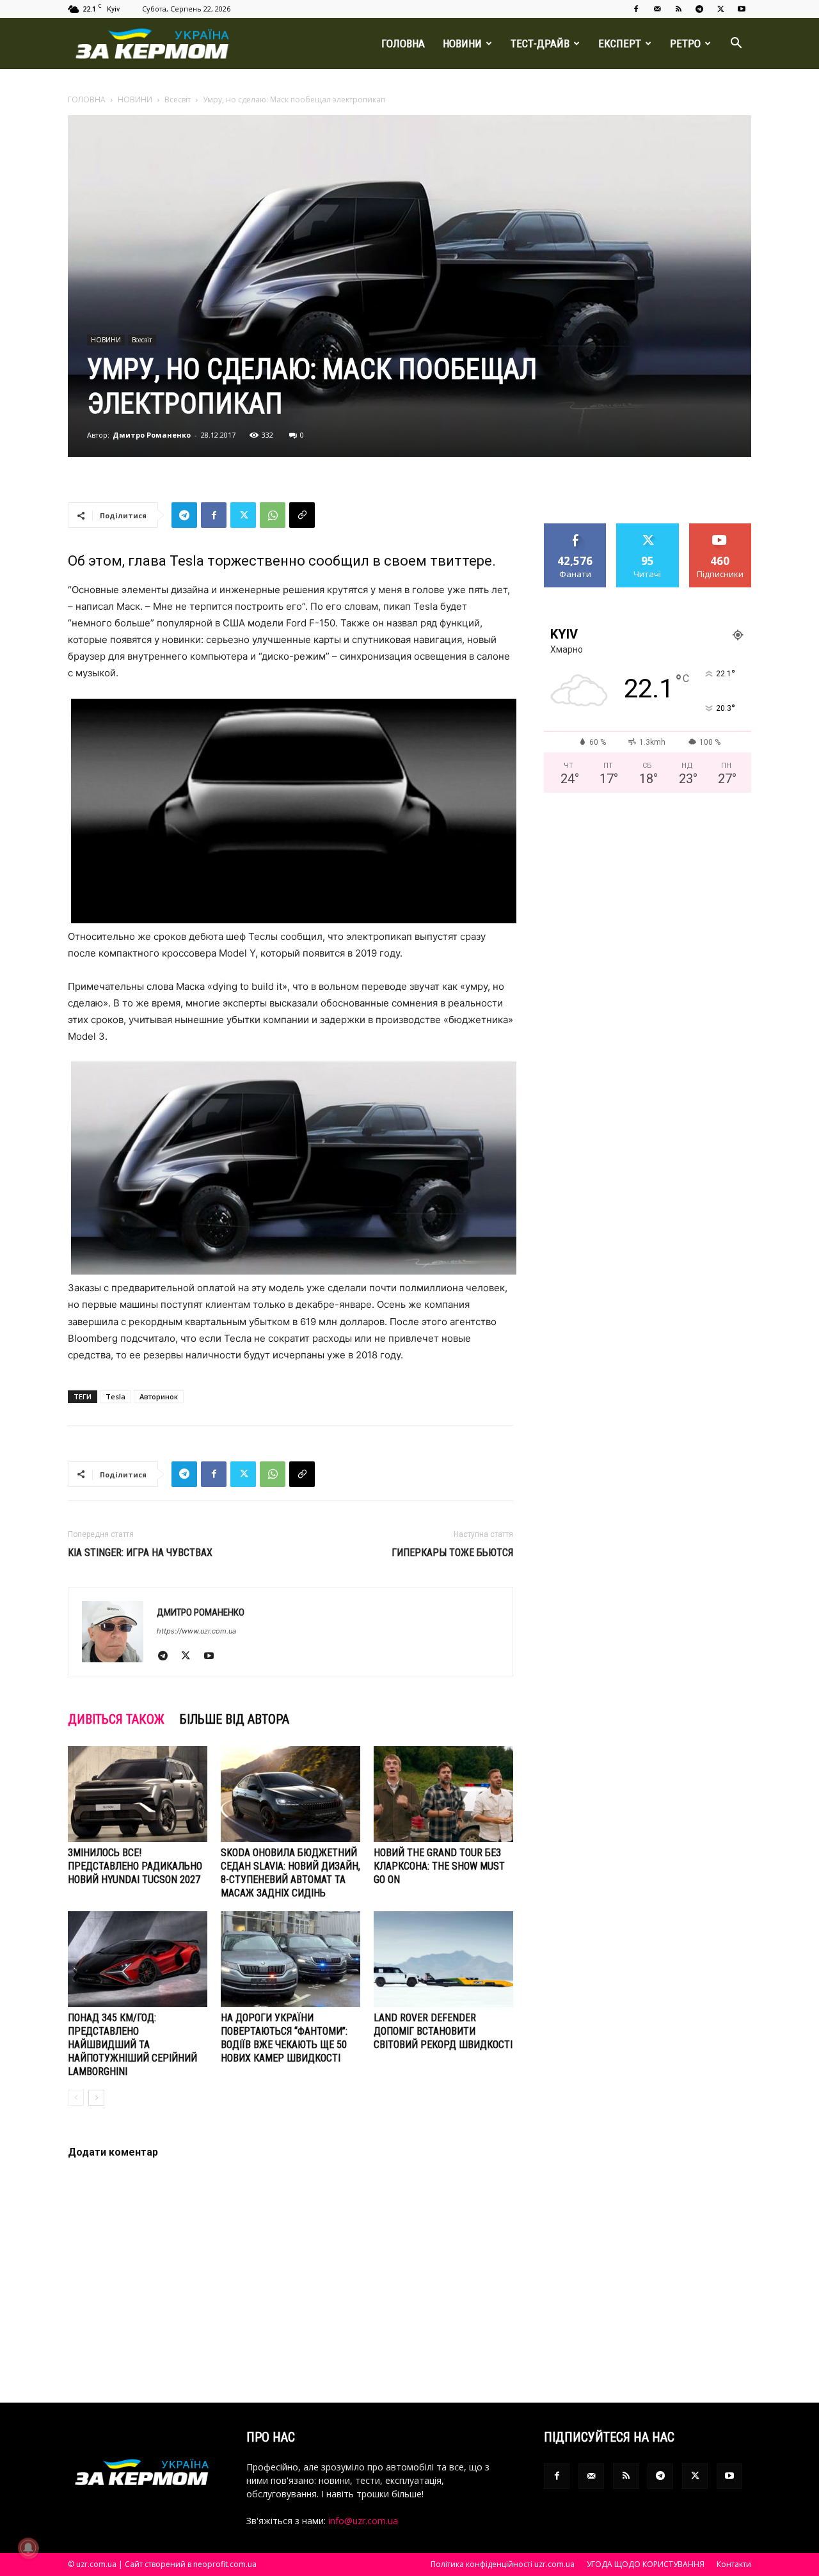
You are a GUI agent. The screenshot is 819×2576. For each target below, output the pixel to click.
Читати (648, 528)
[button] (736, 44)
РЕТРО (685, 44)
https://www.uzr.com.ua (196, 1631)
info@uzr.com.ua (363, 2521)
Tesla (115, 1396)
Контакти (734, 2564)
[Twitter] (720, 9)
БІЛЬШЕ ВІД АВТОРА (235, 1719)
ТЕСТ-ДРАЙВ (540, 44)
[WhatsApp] (273, 515)
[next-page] (96, 2098)
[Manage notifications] (28, 2548)
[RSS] (678, 9)
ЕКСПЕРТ (620, 44)
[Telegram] (699, 9)
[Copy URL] (302, 515)
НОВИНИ (462, 44)
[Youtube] (742, 9)
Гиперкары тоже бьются (452, 1553)
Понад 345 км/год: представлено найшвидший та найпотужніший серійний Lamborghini (132, 2045)
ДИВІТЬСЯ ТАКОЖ (116, 1719)
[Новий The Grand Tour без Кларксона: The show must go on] (443, 1794)
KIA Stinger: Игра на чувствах (140, 1553)
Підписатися (720, 528)
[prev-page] (76, 2098)
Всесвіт (178, 99)
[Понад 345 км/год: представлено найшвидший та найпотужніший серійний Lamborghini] (138, 1959)
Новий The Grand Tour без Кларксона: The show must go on (439, 1866)
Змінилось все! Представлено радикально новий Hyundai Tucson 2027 (135, 1866)
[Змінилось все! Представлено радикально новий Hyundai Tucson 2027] (138, 1794)
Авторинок (159, 1396)
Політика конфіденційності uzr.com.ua (503, 2564)
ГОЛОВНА (403, 44)
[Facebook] (636, 9)
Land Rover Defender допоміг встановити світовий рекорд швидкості (443, 2031)
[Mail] (657, 9)
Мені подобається (576, 533)
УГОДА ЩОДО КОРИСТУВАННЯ (646, 2564)
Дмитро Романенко (152, 435)
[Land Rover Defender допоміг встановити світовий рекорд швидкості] (443, 1959)
